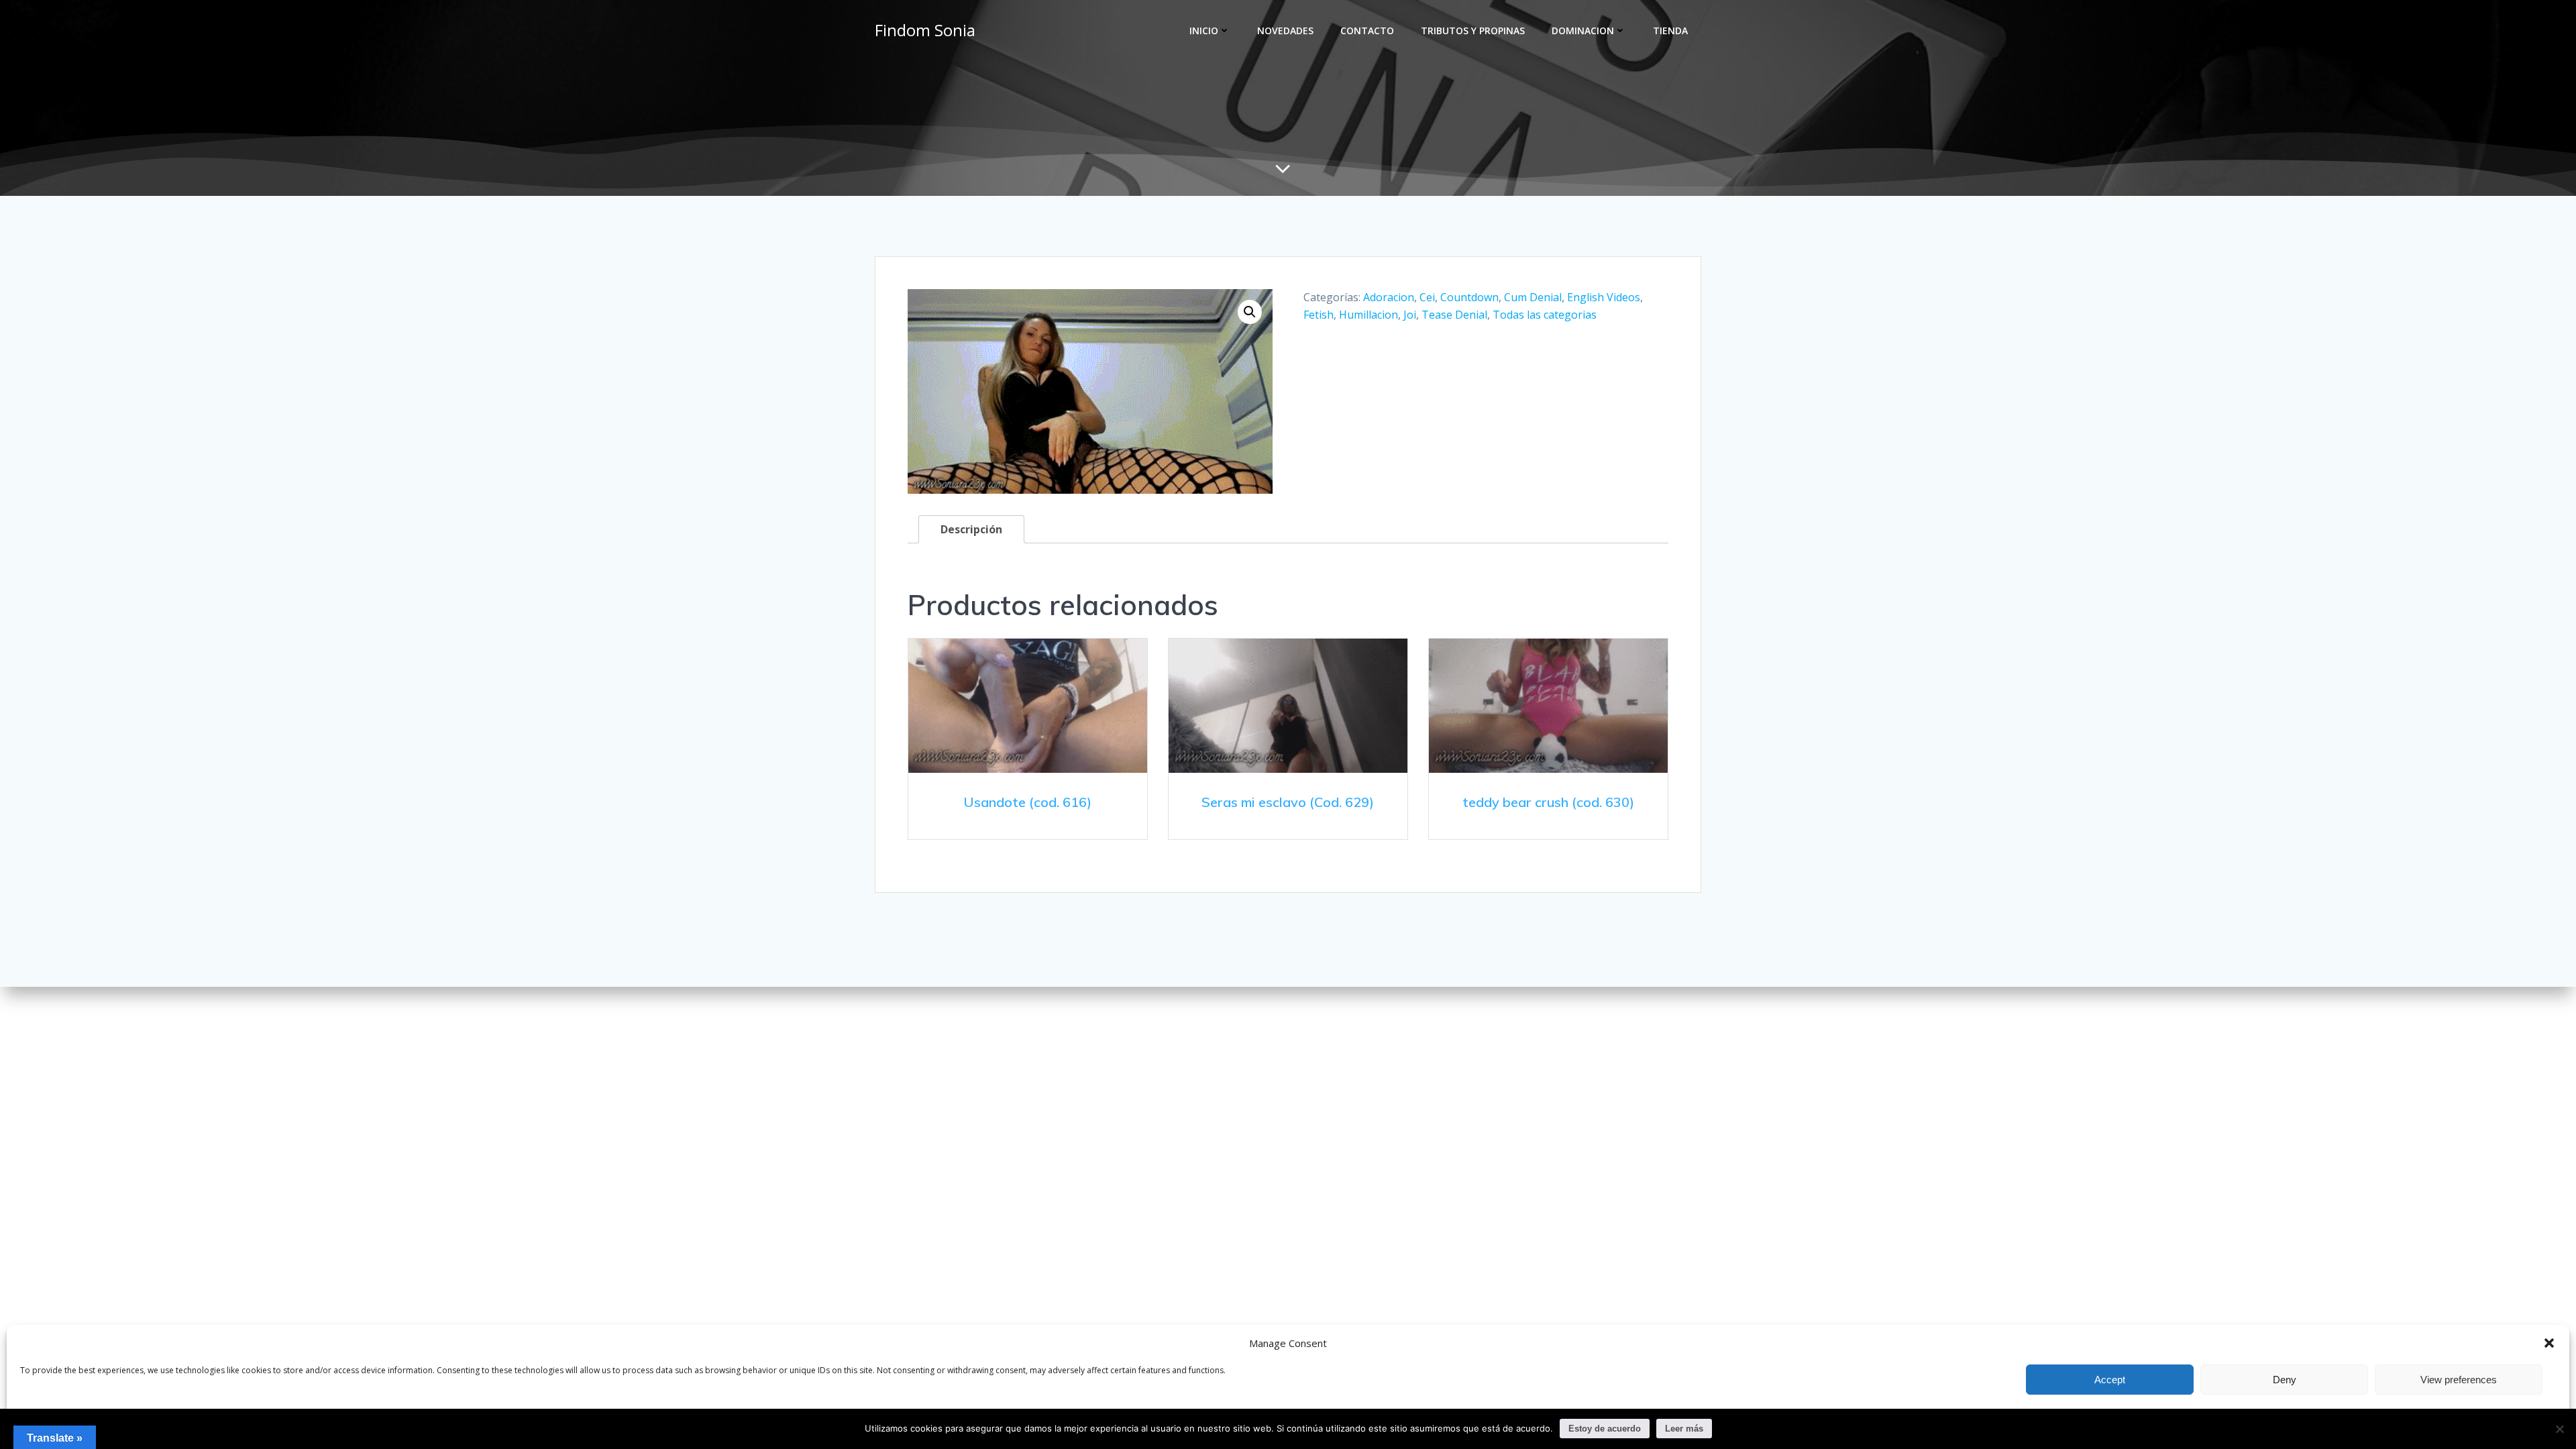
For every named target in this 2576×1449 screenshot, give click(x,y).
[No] (2559, 1429)
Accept (2110, 1380)
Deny (2285, 1380)
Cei (1427, 297)
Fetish (1319, 315)
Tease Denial (1454, 315)
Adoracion (1389, 297)
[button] (2549, 1343)
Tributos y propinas (1473, 31)
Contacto (1367, 31)
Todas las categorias (1545, 315)
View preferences (2459, 1380)
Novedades (1285, 31)
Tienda (1670, 31)
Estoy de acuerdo (1605, 1429)
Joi (1410, 315)
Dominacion (1583, 31)
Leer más (1684, 1429)
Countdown (1469, 297)
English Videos (1604, 297)
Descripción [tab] (971, 529)
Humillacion (1368, 315)
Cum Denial (1533, 297)
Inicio (1204, 31)
